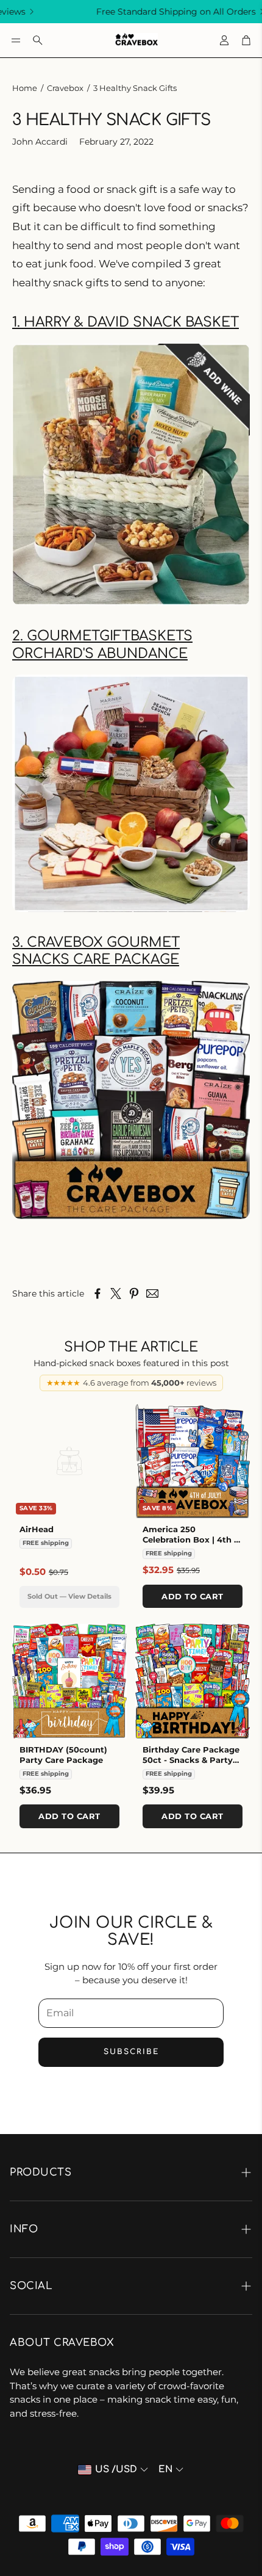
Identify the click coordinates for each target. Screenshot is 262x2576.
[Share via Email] (152, 1293)
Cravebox (65, 88)
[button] (16, 40)
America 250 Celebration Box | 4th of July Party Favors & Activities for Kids (193, 1545)
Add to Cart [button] (193, 1596)
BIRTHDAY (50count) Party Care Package (63, 1755)
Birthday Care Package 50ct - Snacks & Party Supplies (191, 1760)
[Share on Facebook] (97, 1293)
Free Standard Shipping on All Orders (145, 12)
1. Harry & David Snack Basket (126, 322)
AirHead (37, 1529)
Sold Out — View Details (69, 1596)
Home (25, 88)
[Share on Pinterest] (134, 1293)
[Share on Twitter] (116, 1293)
